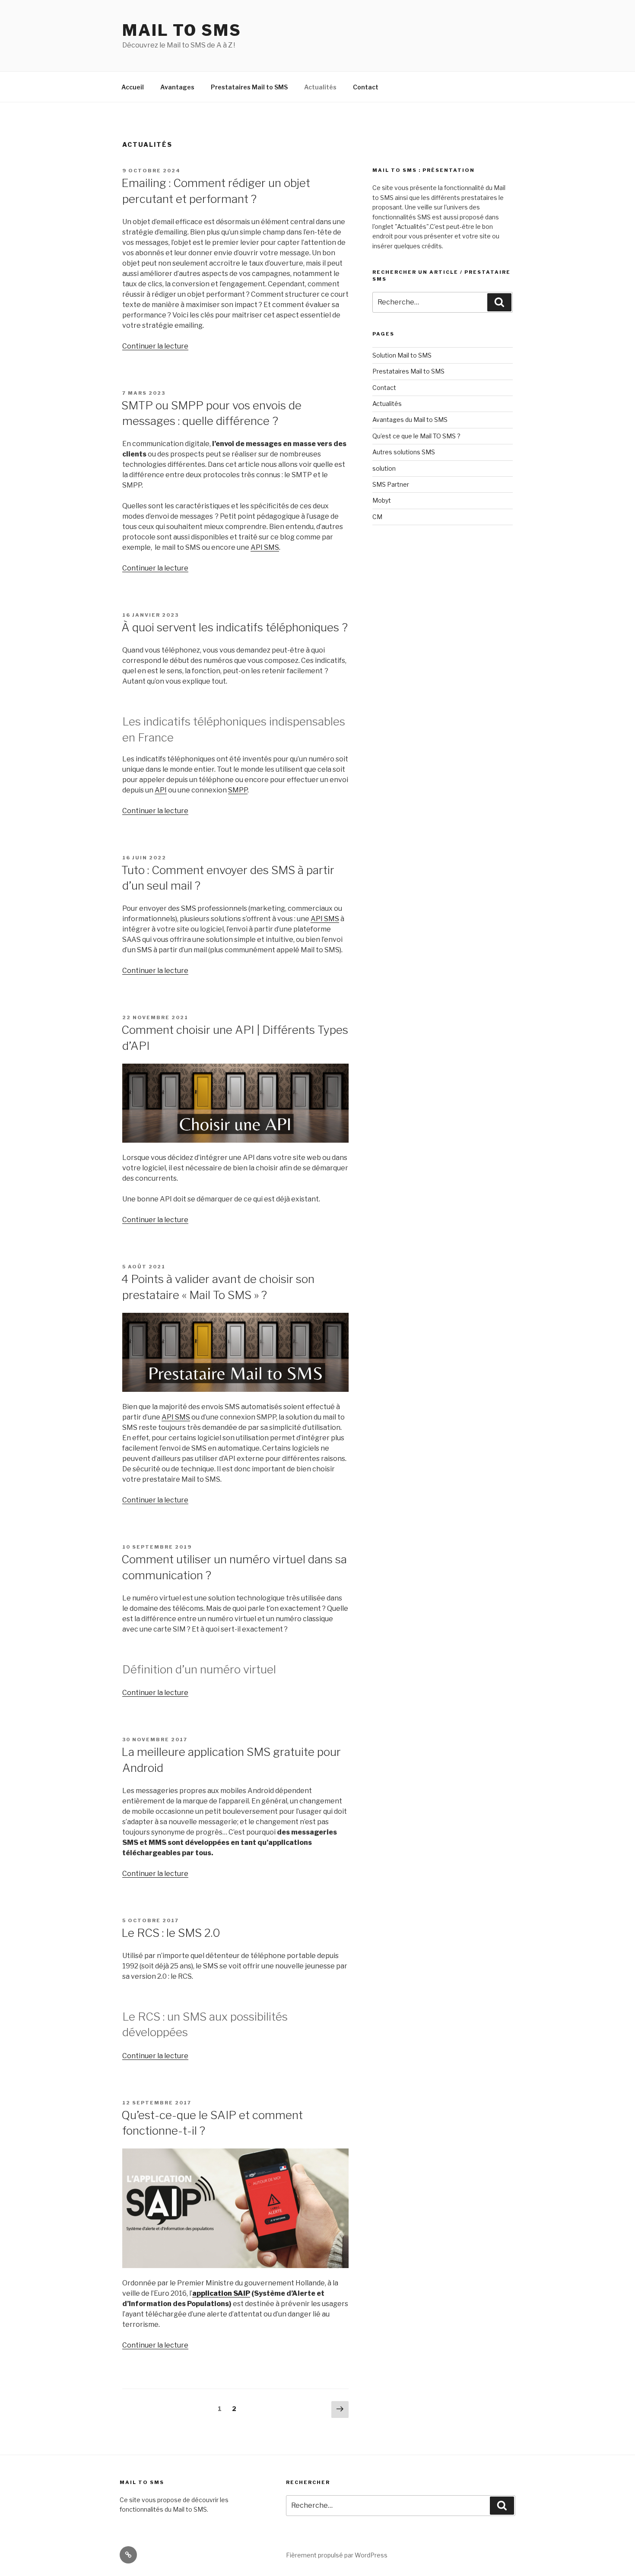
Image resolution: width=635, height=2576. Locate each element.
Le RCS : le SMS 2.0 (171, 1933)
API (161, 790)
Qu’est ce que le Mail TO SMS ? (416, 436)
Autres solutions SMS (404, 452)
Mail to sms (182, 30)
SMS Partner (391, 484)
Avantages (177, 87)
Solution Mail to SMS (402, 355)
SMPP (238, 790)
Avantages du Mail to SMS (410, 420)
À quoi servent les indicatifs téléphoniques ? (235, 627)
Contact (366, 87)
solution (384, 468)
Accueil (133, 87)
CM (377, 517)
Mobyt (382, 500)
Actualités (320, 87)
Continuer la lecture (155, 346)
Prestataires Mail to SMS (249, 87)
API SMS (265, 547)
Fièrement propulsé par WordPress (337, 2555)
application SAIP (221, 2293)
